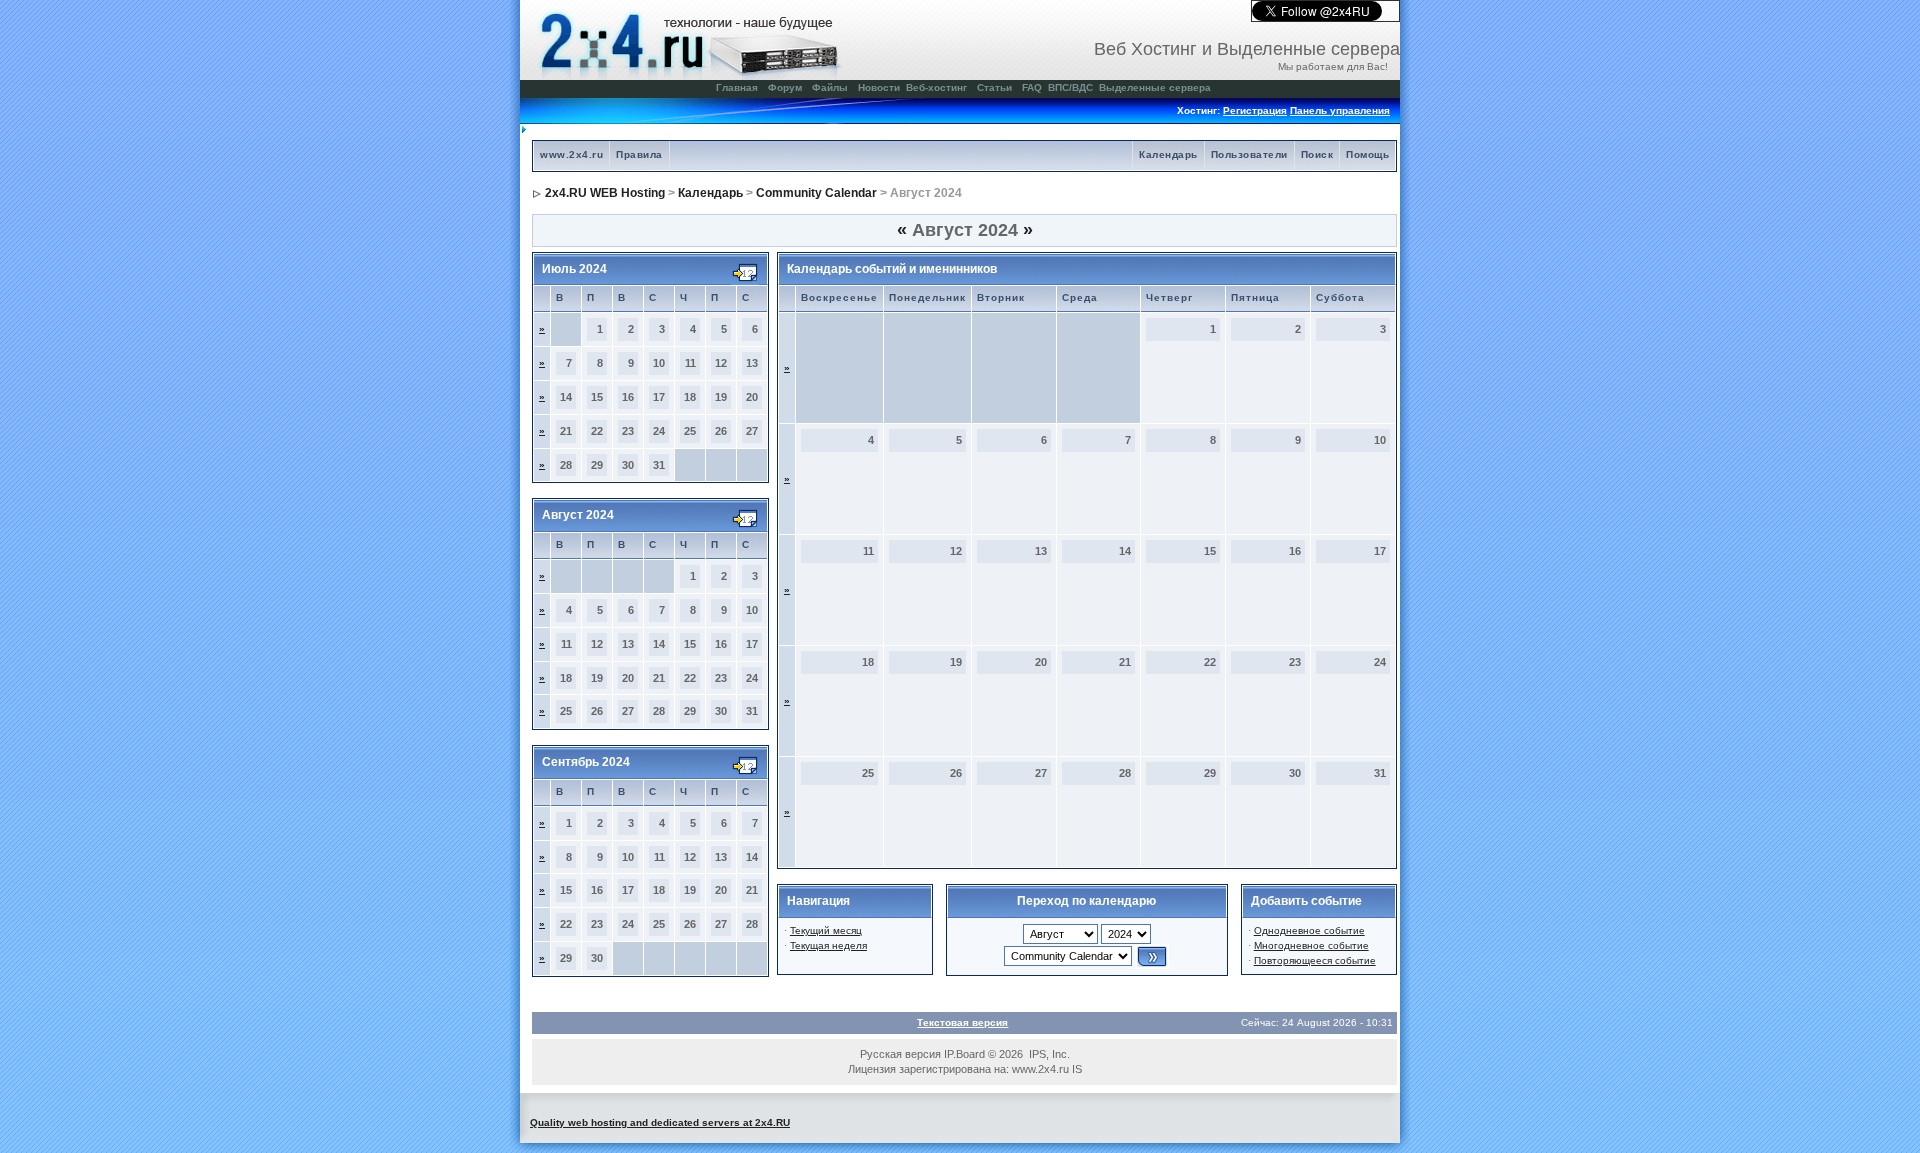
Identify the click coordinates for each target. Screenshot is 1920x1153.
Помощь (1367, 154)
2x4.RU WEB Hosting (605, 193)
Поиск (1317, 154)
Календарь (1168, 154)
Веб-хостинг (936, 87)
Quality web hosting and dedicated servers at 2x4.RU (660, 1122)
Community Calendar (816, 193)
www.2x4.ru (571, 154)
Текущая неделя (828, 945)
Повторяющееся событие (1315, 960)
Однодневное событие (1309, 930)
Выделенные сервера (1155, 87)
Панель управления (1340, 110)
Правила (639, 154)
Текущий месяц (826, 930)
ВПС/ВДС (1070, 87)
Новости (879, 87)
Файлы (830, 87)
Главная (737, 87)
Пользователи (1249, 154)
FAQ (1032, 87)
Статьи (994, 87)
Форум (785, 87)
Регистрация (1255, 110)
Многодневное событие (1311, 945)
